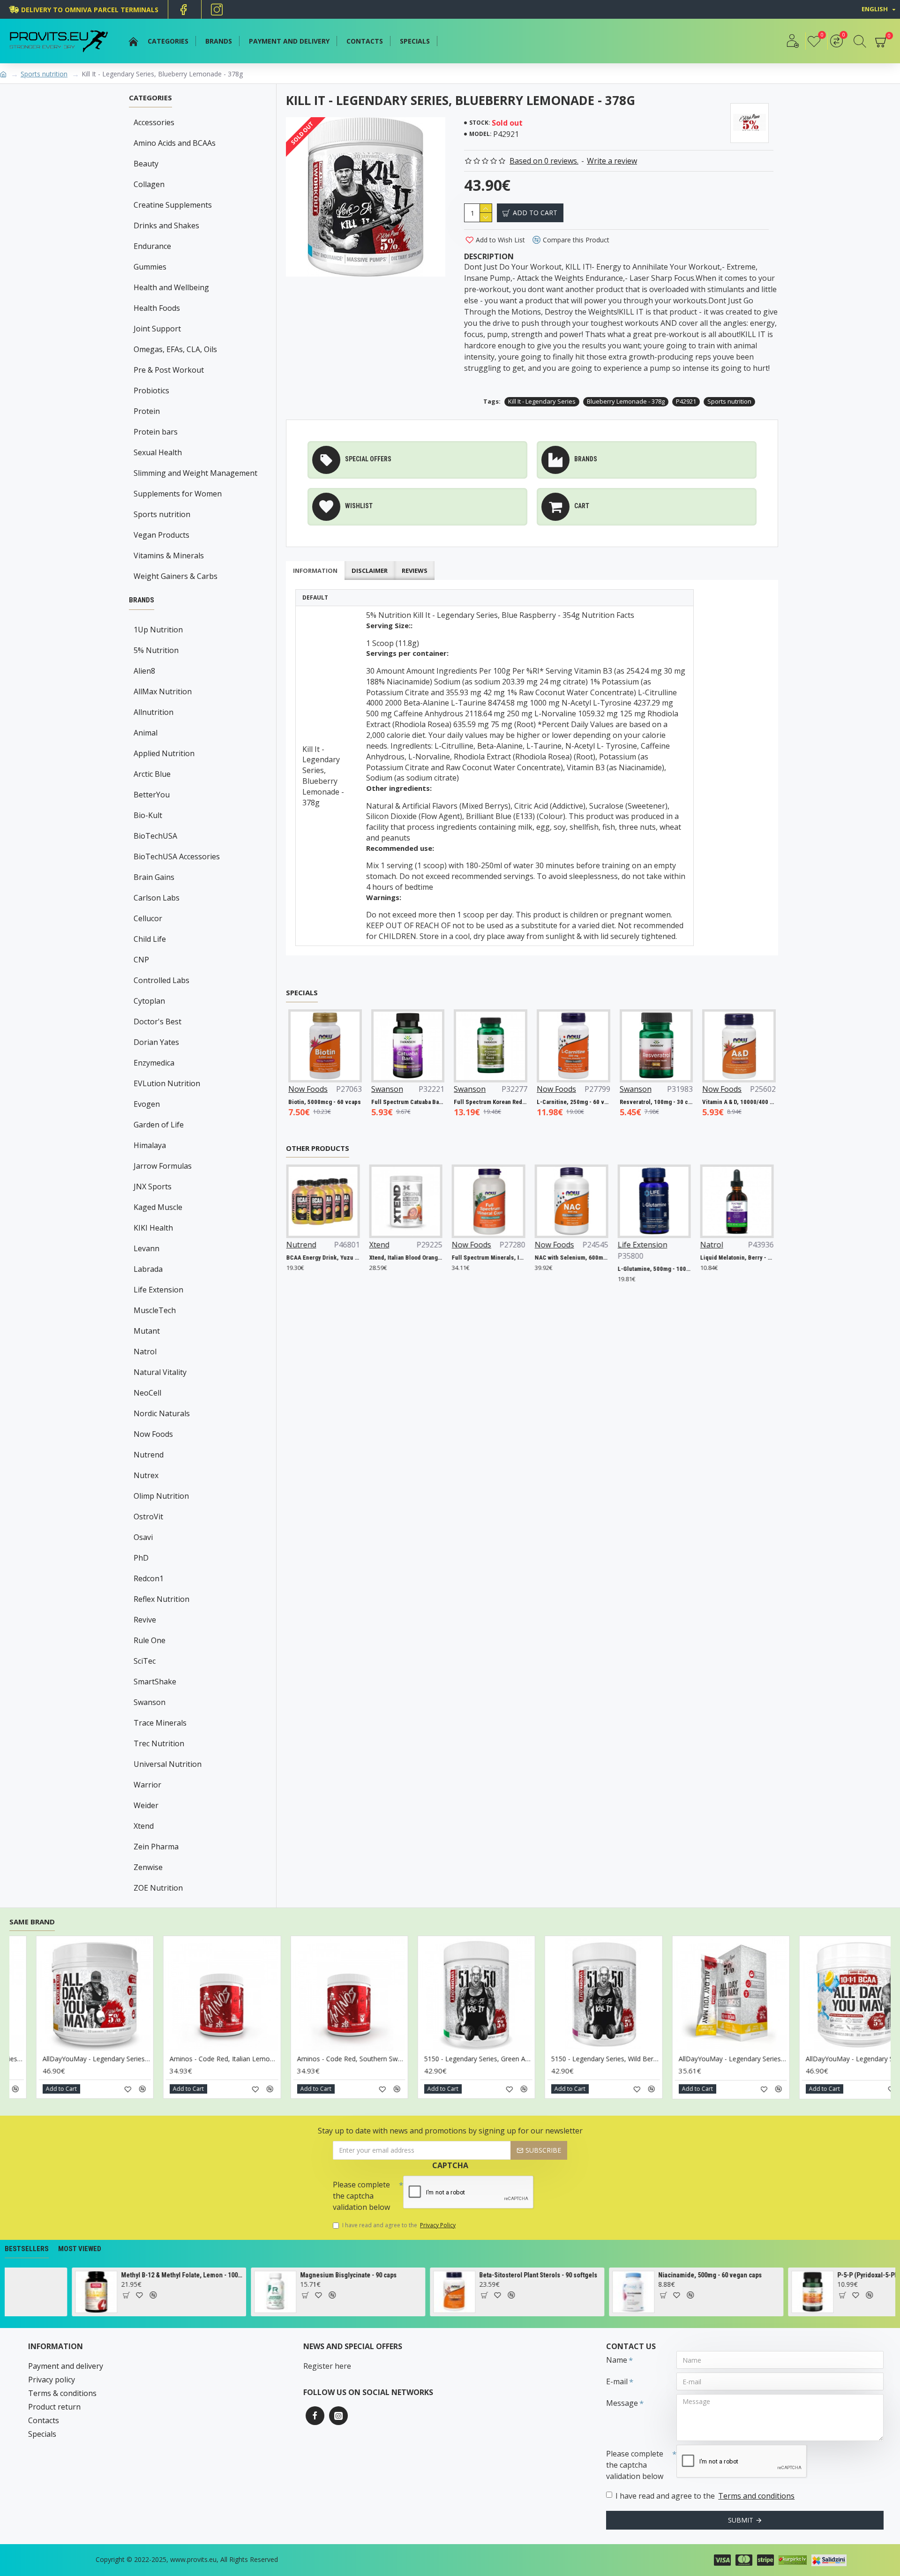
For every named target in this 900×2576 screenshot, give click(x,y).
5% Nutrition (156, 650)
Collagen (149, 184)
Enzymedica (154, 1063)
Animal (146, 733)
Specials (302, 993)
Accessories (154, 122)
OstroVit (148, 1517)
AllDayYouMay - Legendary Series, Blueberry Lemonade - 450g (349, 2059)
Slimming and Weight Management (195, 473)
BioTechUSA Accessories (177, 856)
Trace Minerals (160, 1723)
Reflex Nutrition (161, 1599)
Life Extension (158, 1290)
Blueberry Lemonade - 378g (626, 401)
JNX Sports (153, 1187)
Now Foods (153, 1434)
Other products (318, 1148)
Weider (146, 1805)
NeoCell (147, 1393)
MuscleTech (155, 1310)
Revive (145, 1620)
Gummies (150, 267)
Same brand (32, 1922)
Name (617, 2360)
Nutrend (149, 1455)
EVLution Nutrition (167, 1083)
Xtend (144, 1826)
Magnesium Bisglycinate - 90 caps (82, 2275)
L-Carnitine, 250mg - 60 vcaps (509, 1102)
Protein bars (156, 432)
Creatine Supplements (173, 205)
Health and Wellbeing (171, 287)
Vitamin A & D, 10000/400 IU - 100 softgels (675, 1102)
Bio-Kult (148, 815)
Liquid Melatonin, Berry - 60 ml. (666, 1258)
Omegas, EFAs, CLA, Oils (175, 349)
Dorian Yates (156, 1042)
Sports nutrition (44, 74)
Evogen (147, 1104)
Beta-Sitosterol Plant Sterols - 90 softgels (272, 2275)
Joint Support (157, 329)
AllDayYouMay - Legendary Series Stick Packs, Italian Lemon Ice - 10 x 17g (221, 2059)
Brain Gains (154, 877)
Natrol (145, 1352)
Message (622, 2403)
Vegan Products (161, 535)
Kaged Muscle (158, 1207)
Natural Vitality (160, 1372)
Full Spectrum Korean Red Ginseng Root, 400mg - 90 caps (426, 1102)
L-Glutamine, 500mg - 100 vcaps (584, 1269)
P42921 (686, 401)
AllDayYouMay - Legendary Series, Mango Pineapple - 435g (730, 2059)
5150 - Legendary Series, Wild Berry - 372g (94, 2059)
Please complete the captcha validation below (361, 2196)
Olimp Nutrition (161, 1496)
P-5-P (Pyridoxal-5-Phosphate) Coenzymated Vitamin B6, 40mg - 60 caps (633, 2275)
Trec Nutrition (159, 1743)
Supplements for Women (178, 494)
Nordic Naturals (162, 1413)
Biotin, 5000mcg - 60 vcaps (757, 1102)
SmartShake (155, 1682)
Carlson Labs (157, 898)
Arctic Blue (152, 774)
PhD (141, 1558)
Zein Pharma (156, 1847)
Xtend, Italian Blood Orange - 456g (335, 1258)
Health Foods (157, 308)
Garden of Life (159, 1125)
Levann (146, 1248)
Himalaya (150, 1145)
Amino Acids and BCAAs (175, 143)
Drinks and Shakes (166, 225)
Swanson (150, 1702)
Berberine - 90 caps (778, 2275)
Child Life (150, 939)
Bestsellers (27, 2249)
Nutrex (146, 1475)
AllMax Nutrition (163, 691)
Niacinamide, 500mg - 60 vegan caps (444, 2275)
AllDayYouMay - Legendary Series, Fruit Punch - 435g (476, 2059)
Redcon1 (149, 1578)
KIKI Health (153, 1228)
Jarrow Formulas (163, 1166)
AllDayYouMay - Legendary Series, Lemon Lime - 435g (603, 2059)
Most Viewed (80, 2249)
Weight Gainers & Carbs (176, 576)
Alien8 (144, 671)
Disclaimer (370, 571)
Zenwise (148, 1867)
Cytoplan (149, 1001)
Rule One (150, 1640)
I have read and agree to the (399, 2225)
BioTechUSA (155, 836)
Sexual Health (158, 452)
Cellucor (148, 918)
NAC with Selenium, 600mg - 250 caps (501, 1258)
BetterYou (152, 795)
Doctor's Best (157, 1021)
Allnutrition (154, 712)
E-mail (617, 2381)
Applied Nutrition (164, 753)
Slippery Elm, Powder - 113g (749, 1258)
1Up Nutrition (158, 630)
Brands (142, 600)
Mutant (147, 1331)
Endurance (152, 246)
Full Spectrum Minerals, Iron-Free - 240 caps (418, 1258)
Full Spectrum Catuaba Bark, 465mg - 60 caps (344, 1102)
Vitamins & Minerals (169, 556)
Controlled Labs (161, 980)
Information (315, 571)
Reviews (415, 571)
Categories (150, 98)
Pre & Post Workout (169, 370)
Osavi (143, 1537)
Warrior (147, 1785)
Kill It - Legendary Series (542, 401)
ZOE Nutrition (158, 1888)
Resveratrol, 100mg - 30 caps (592, 1102)
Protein (147, 411)
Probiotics (151, 391)
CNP (141, 960)
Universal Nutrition (168, 1764)
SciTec (145, 1661)
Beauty (146, 164)
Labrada (148, 1269)
